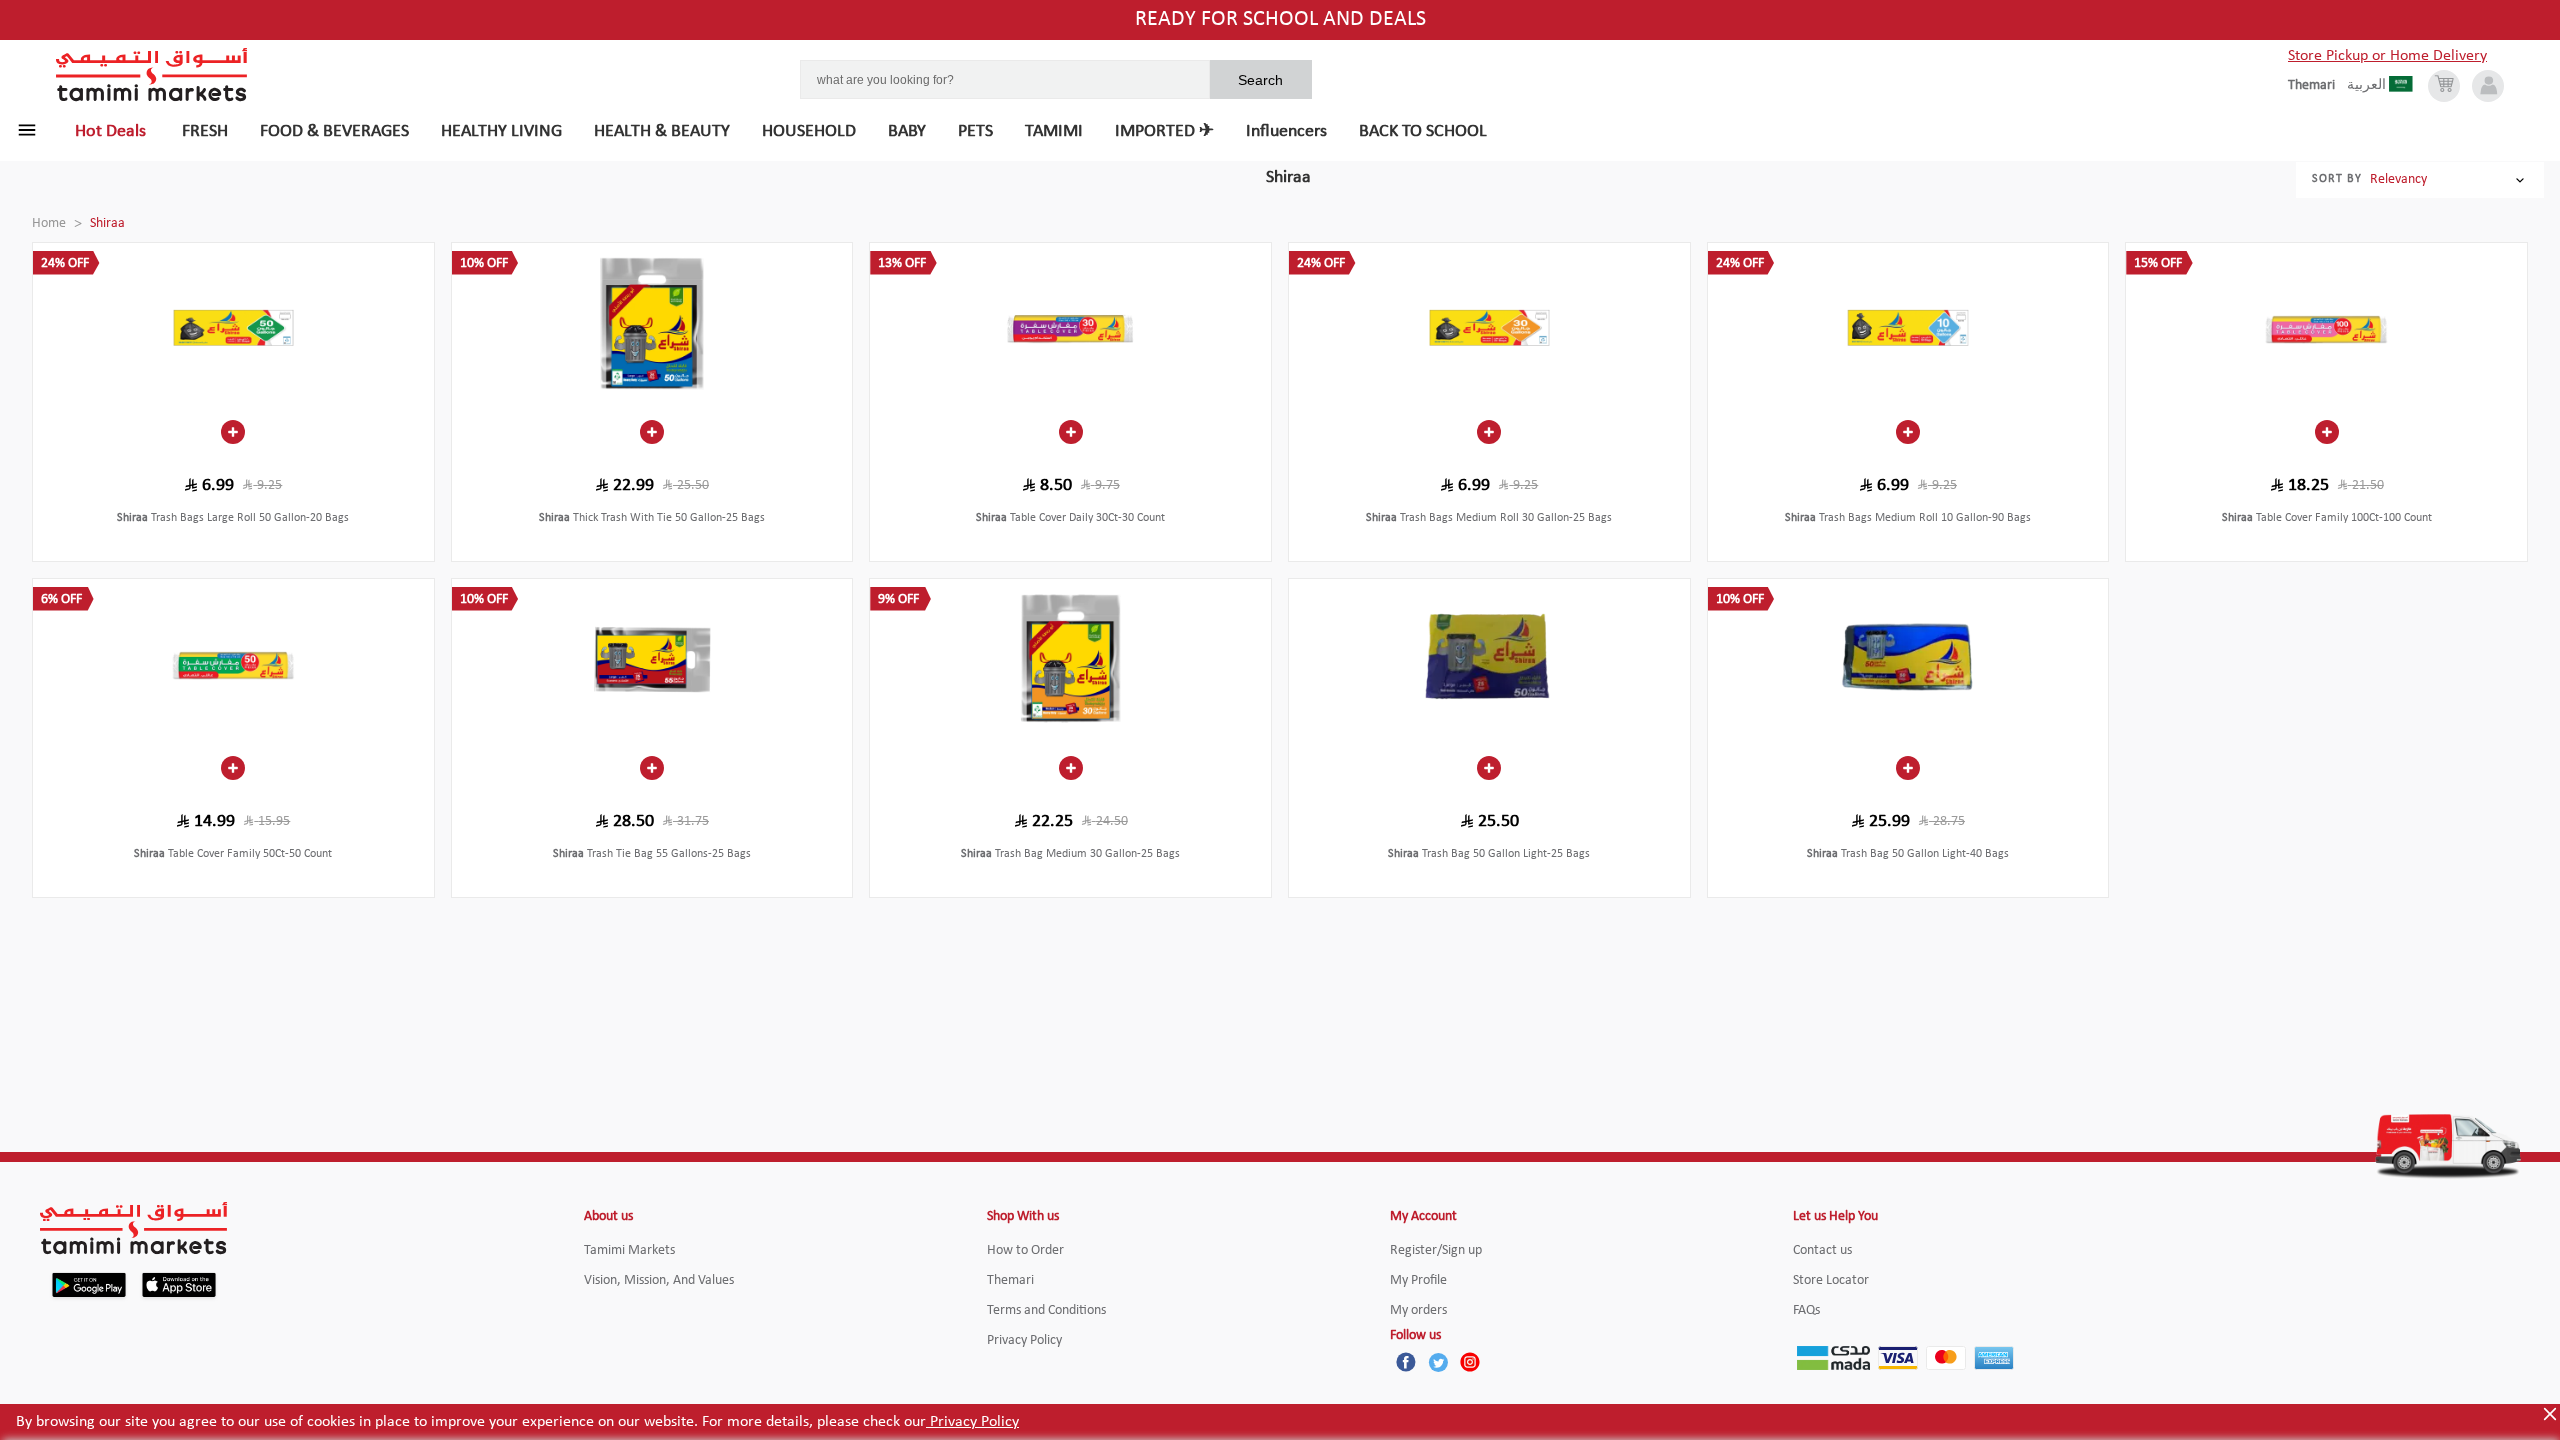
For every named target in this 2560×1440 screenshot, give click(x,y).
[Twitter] (1438, 1362)
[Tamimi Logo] (152, 75)
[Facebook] (1406, 1362)
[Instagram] (1470, 1362)
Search (1260, 80)
